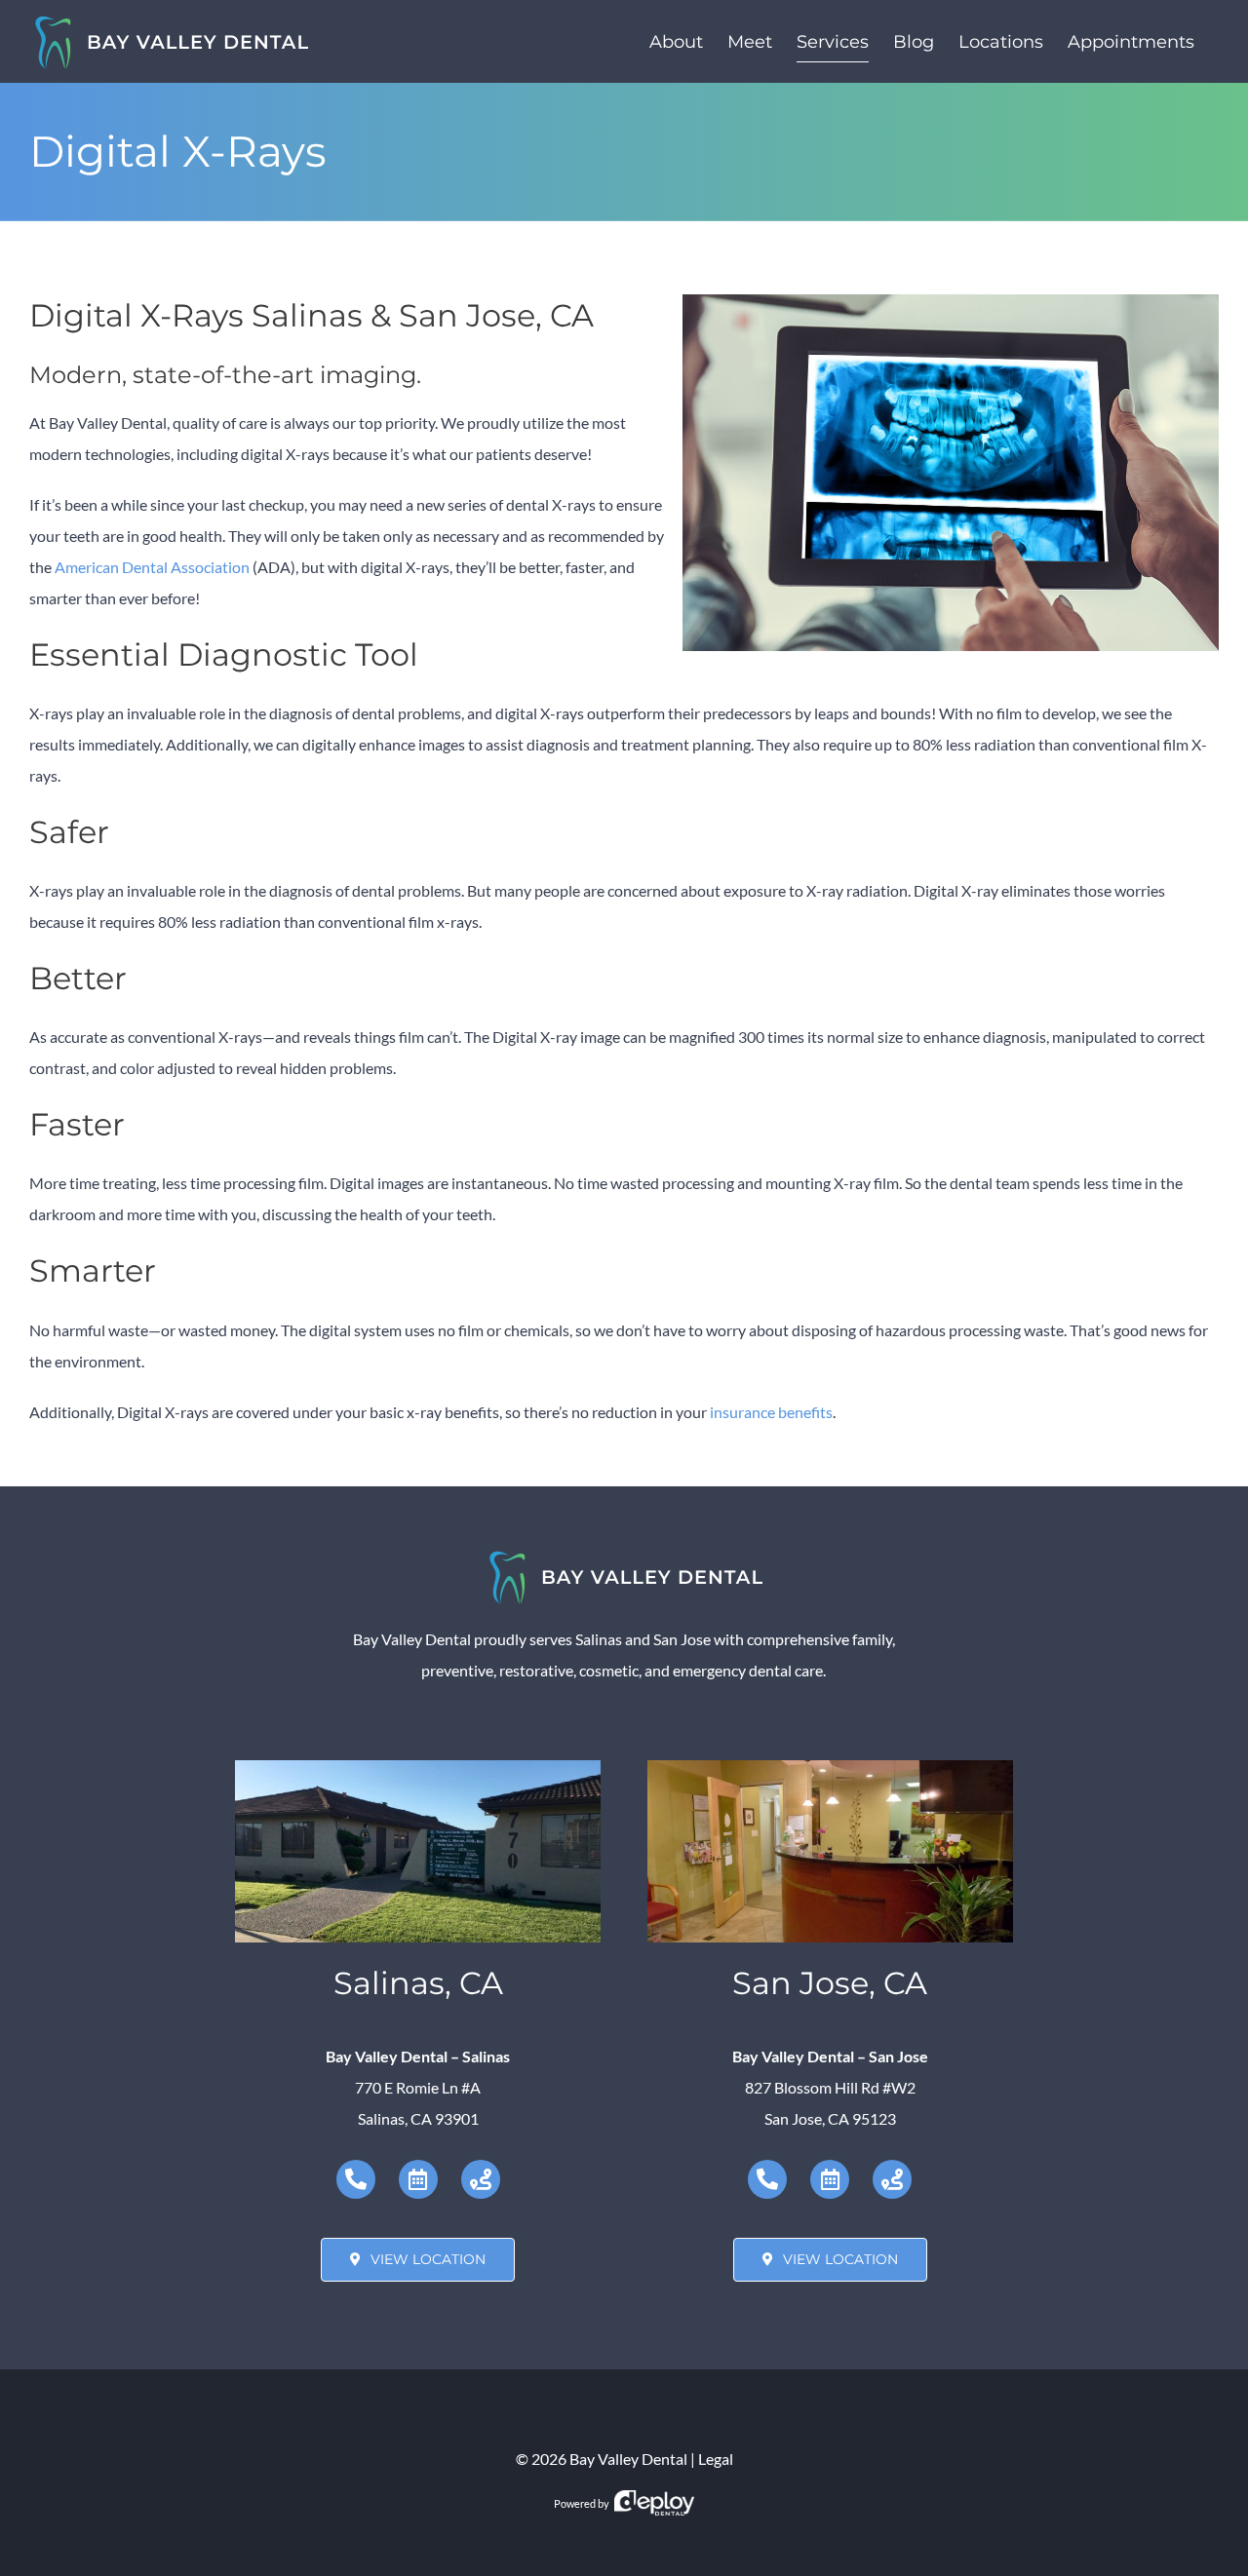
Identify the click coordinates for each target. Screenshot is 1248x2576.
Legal (716, 2459)
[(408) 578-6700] (767, 2179)
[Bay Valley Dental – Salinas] (417, 1768)
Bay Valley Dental (628, 2459)
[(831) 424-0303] (356, 2179)
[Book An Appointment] (418, 2179)
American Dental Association (152, 567)
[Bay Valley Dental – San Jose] (830, 1768)
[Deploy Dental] (654, 2503)
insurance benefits (771, 1412)
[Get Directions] (481, 2179)
